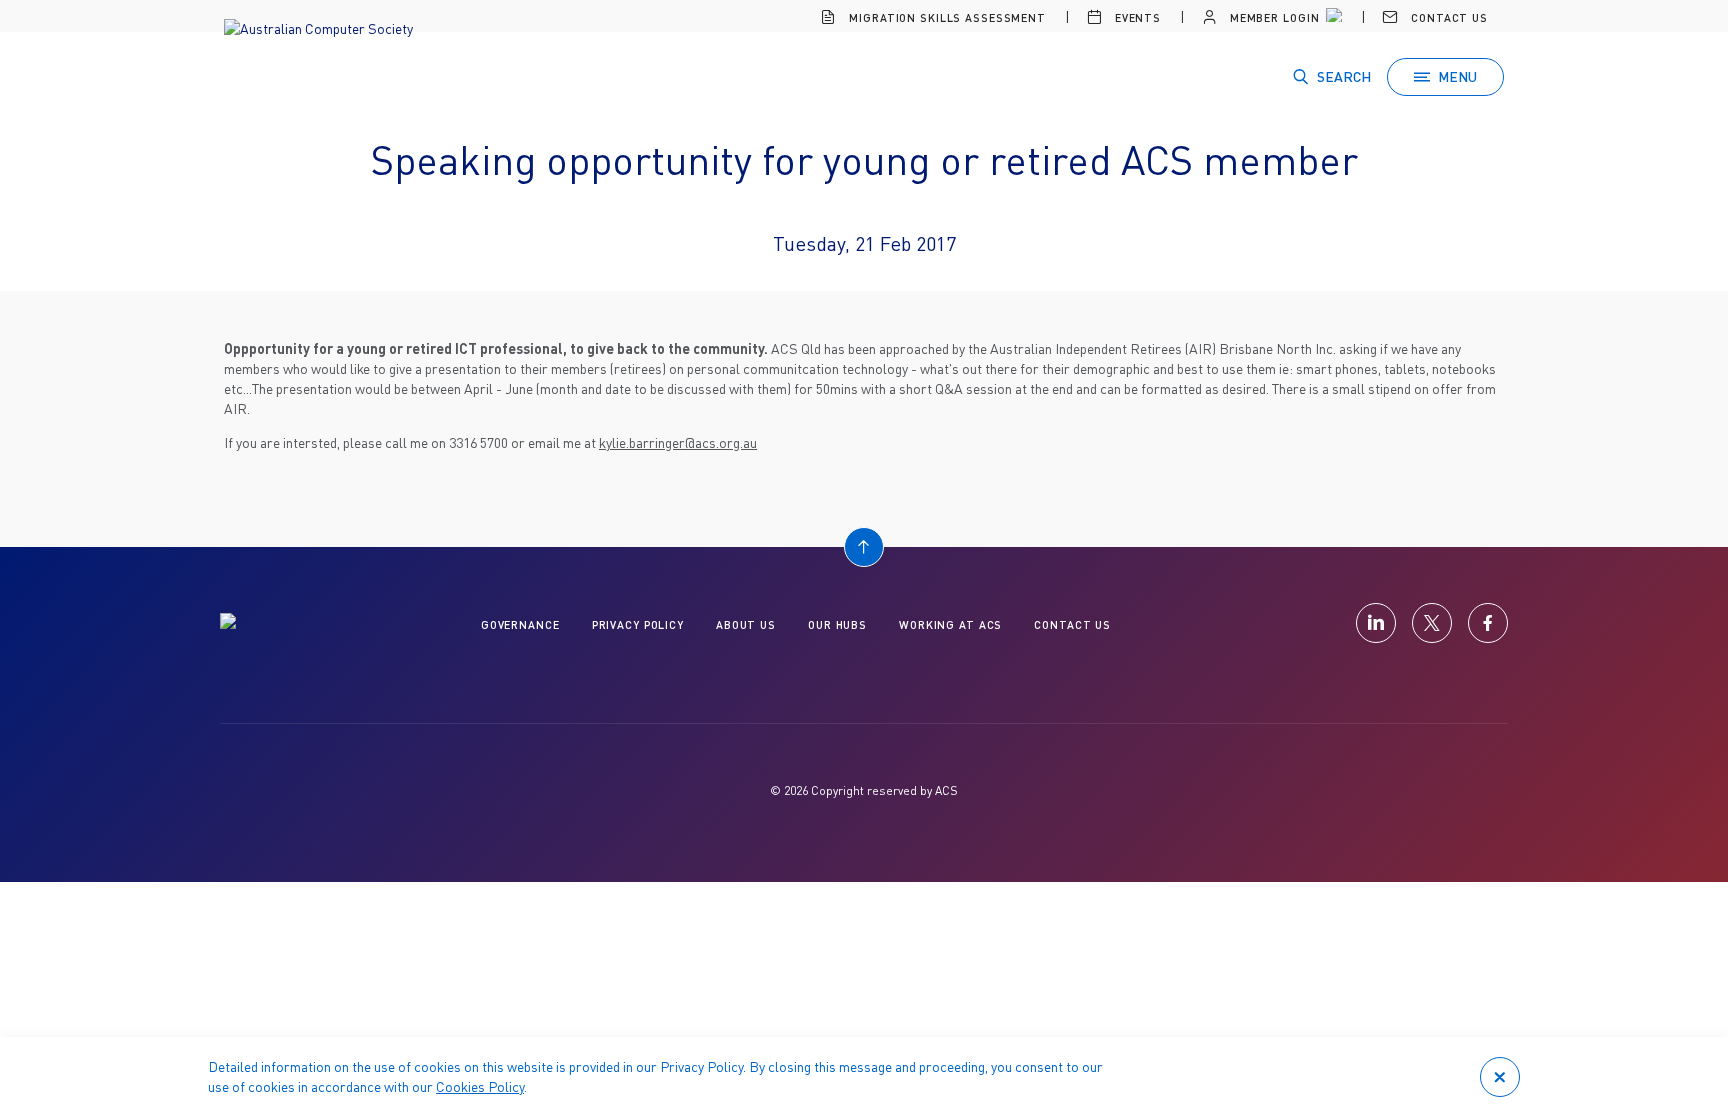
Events (1136, 17)
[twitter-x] (1432, 623)
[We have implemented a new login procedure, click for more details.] (1332, 18)
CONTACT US (1072, 624)
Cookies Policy (480, 1086)
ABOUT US (746, 624)
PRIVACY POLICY (638, 624)
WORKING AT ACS (950, 624)
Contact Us (1447, 17)
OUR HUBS (837, 624)
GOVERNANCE (520, 624)
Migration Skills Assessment (945, 17)
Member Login (1272, 17)
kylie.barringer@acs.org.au (678, 442)
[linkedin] (1376, 623)
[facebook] (1488, 623)
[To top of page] (864, 547)
